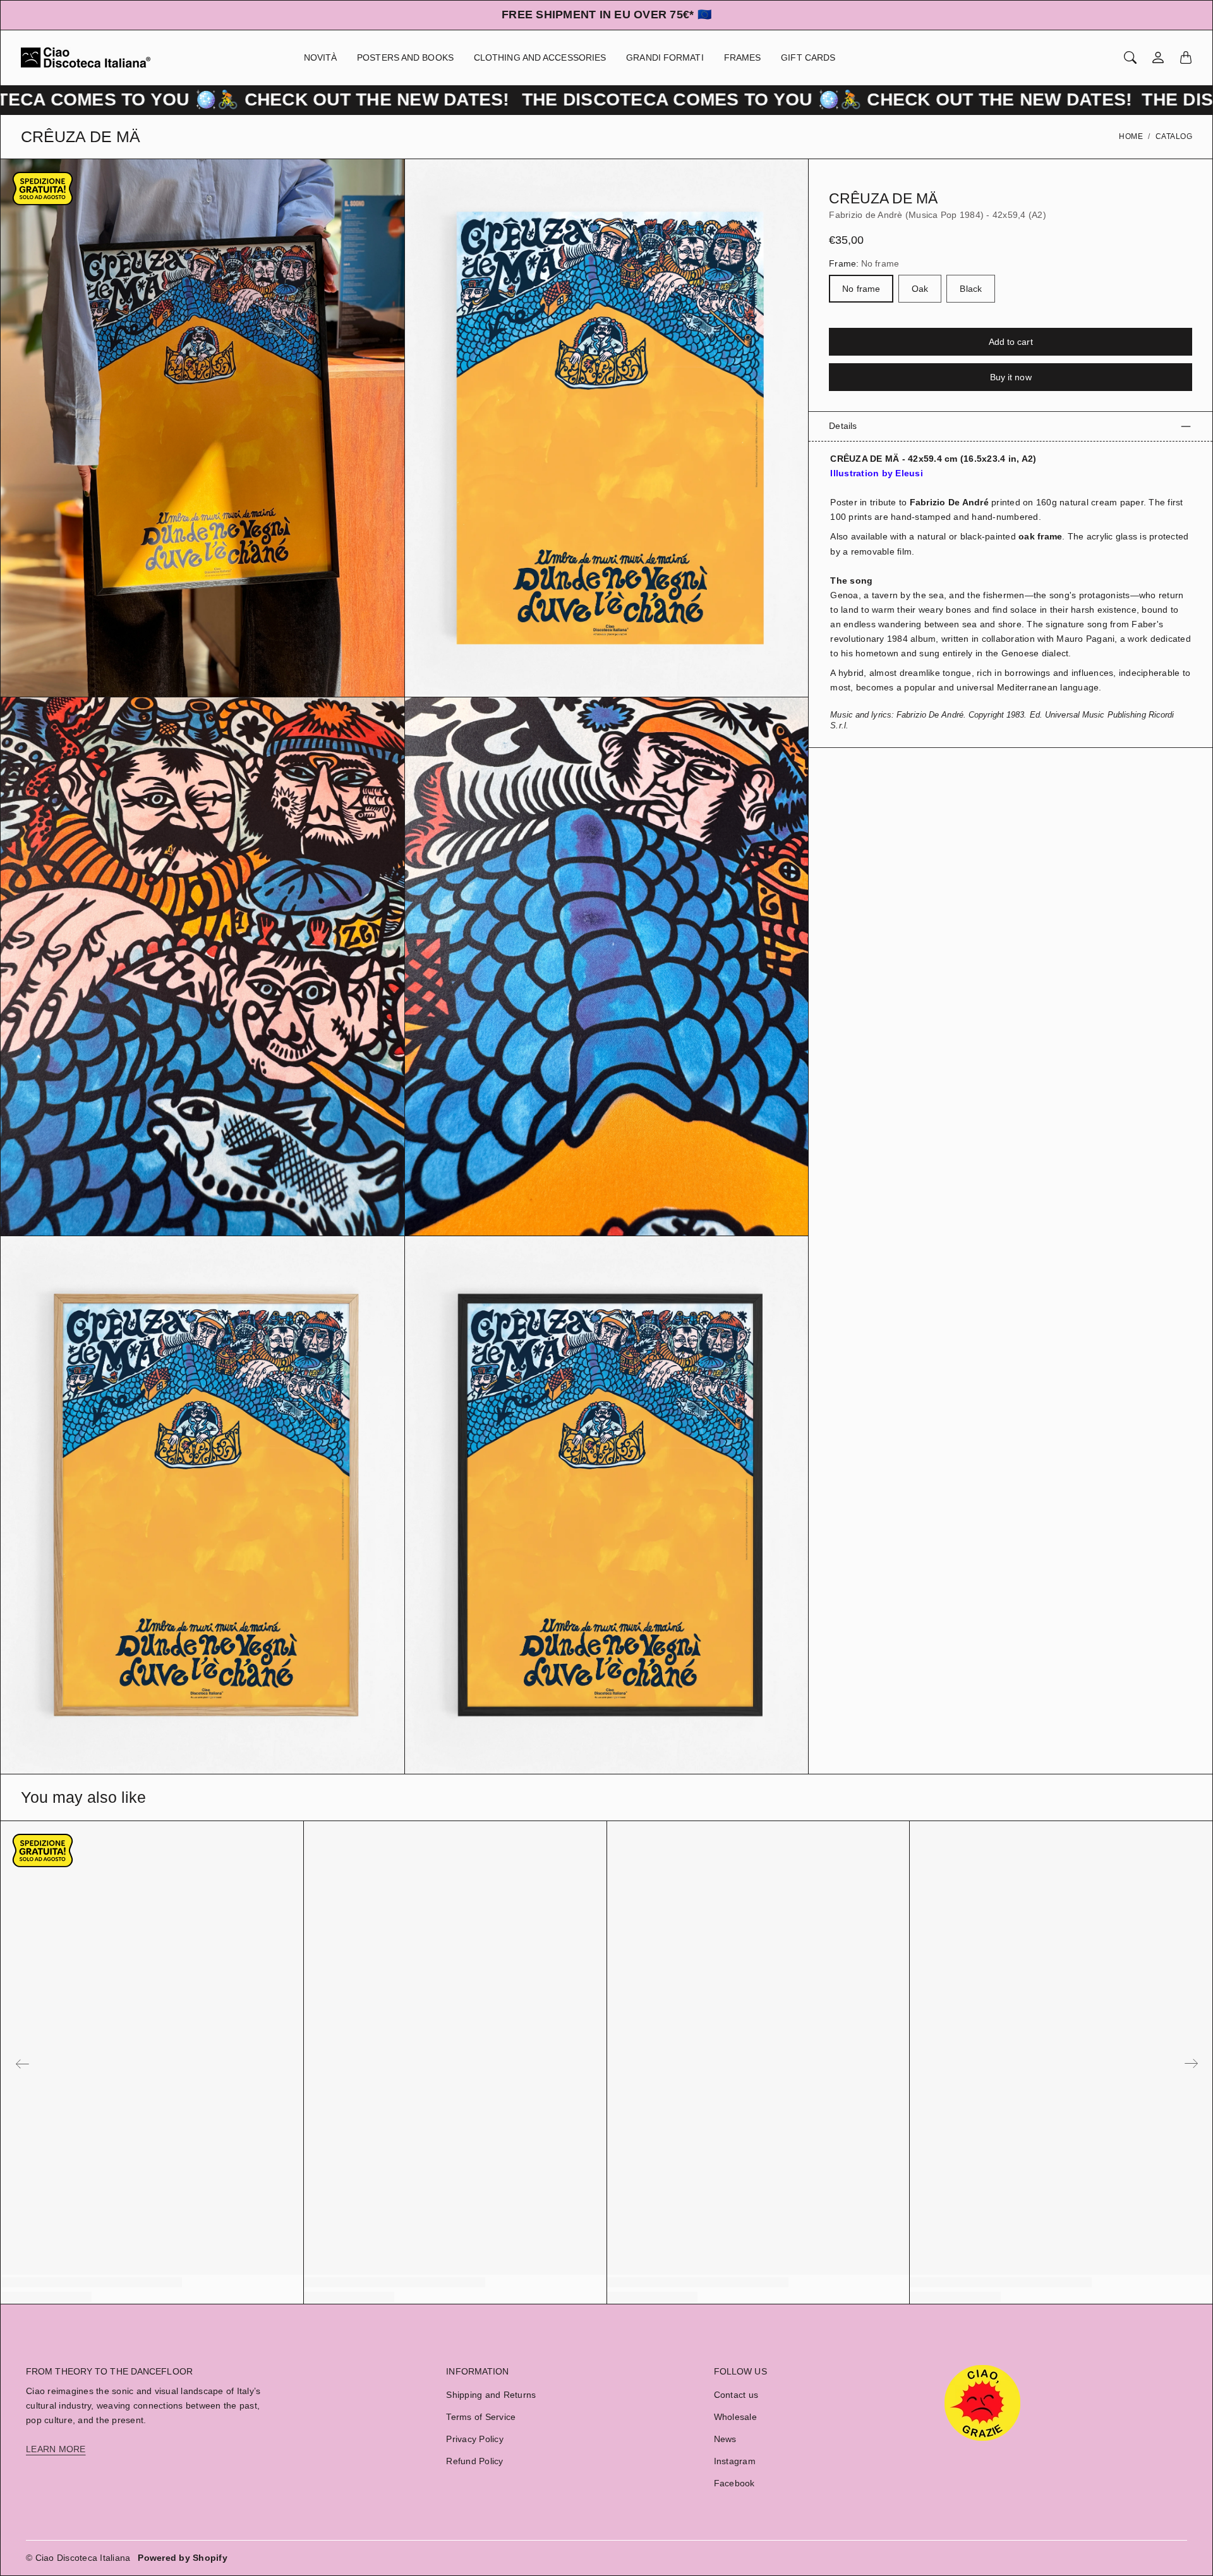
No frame (861, 289)
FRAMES (743, 57)
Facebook (734, 2483)
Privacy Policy (475, 2439)
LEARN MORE (56, 2449)
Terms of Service (481, 2417)
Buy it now (1011, 378)
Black (971, 289)
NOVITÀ (321, 57)
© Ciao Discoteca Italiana (78, 2558)
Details (843, 426)
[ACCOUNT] (1158, 57)
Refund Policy (474, 2461)
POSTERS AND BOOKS (405, 57)
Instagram (735, 2461)
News (725, 2439)
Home (1131, 136)
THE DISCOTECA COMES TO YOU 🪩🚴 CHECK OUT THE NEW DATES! (578, 99)
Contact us (736, 2395)
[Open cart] (1186, 57)
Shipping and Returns (491, 2395)
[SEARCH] (1130, 57)
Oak (920, 289)
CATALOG (1174, 136)
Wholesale (735, 2417)
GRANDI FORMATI (665, 57)
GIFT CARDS (808, 57)
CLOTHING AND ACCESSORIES (540, 57)
